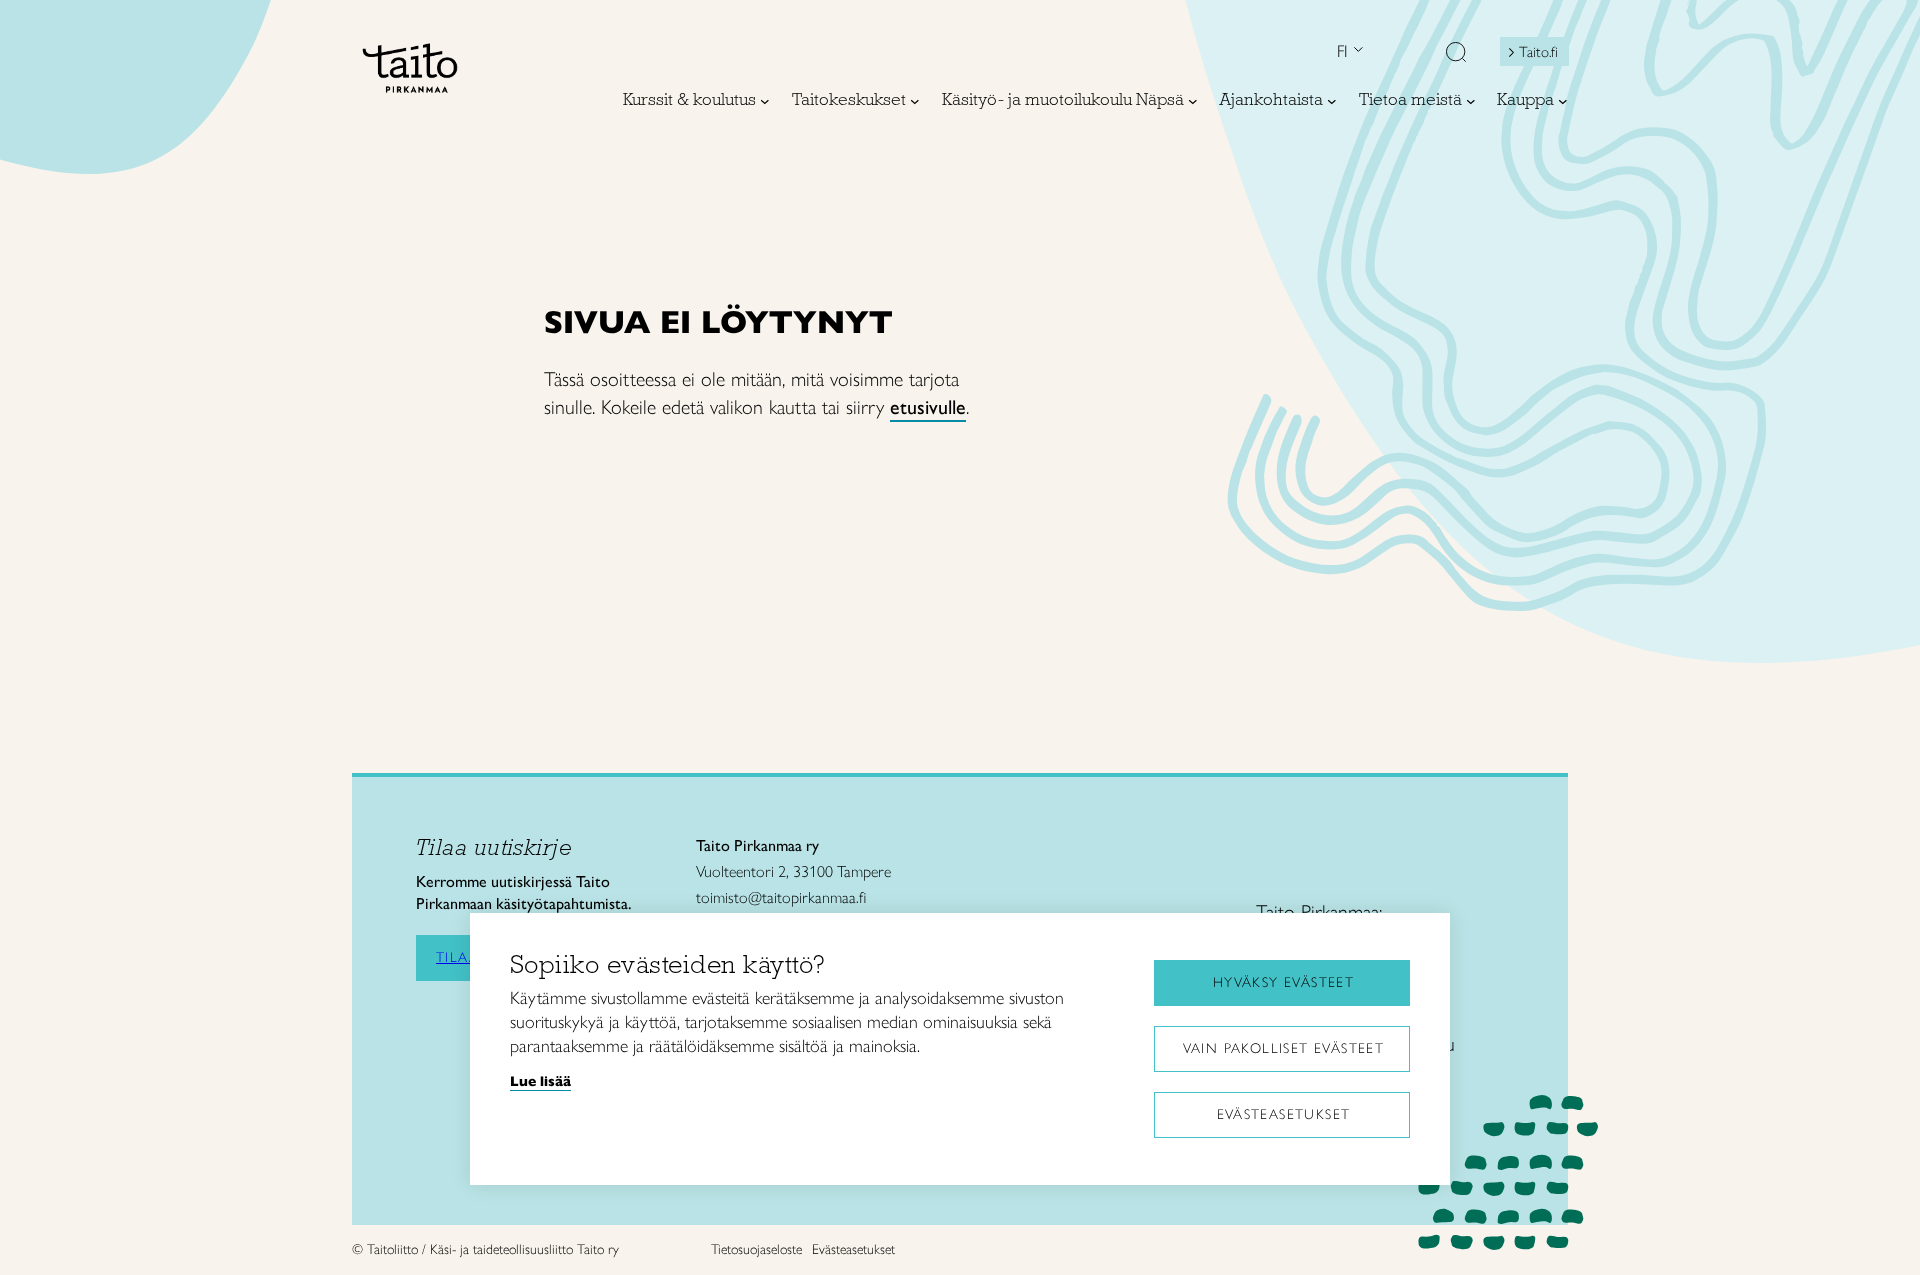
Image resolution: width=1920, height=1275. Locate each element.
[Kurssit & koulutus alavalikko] (765, 101)
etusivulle (928, 407)
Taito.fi (1538, 52)
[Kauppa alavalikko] (1563, 101)
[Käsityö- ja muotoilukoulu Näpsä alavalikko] (1193, 101)
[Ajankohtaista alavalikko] (1332, 101)
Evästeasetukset (1284, 1114)
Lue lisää (540, 1081)
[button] (1456, 54)
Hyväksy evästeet (1283, 982)
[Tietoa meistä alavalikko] (1471, 101)
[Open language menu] (1356, 51)
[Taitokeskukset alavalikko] (915, 101)
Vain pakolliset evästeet (1284, 1048)
